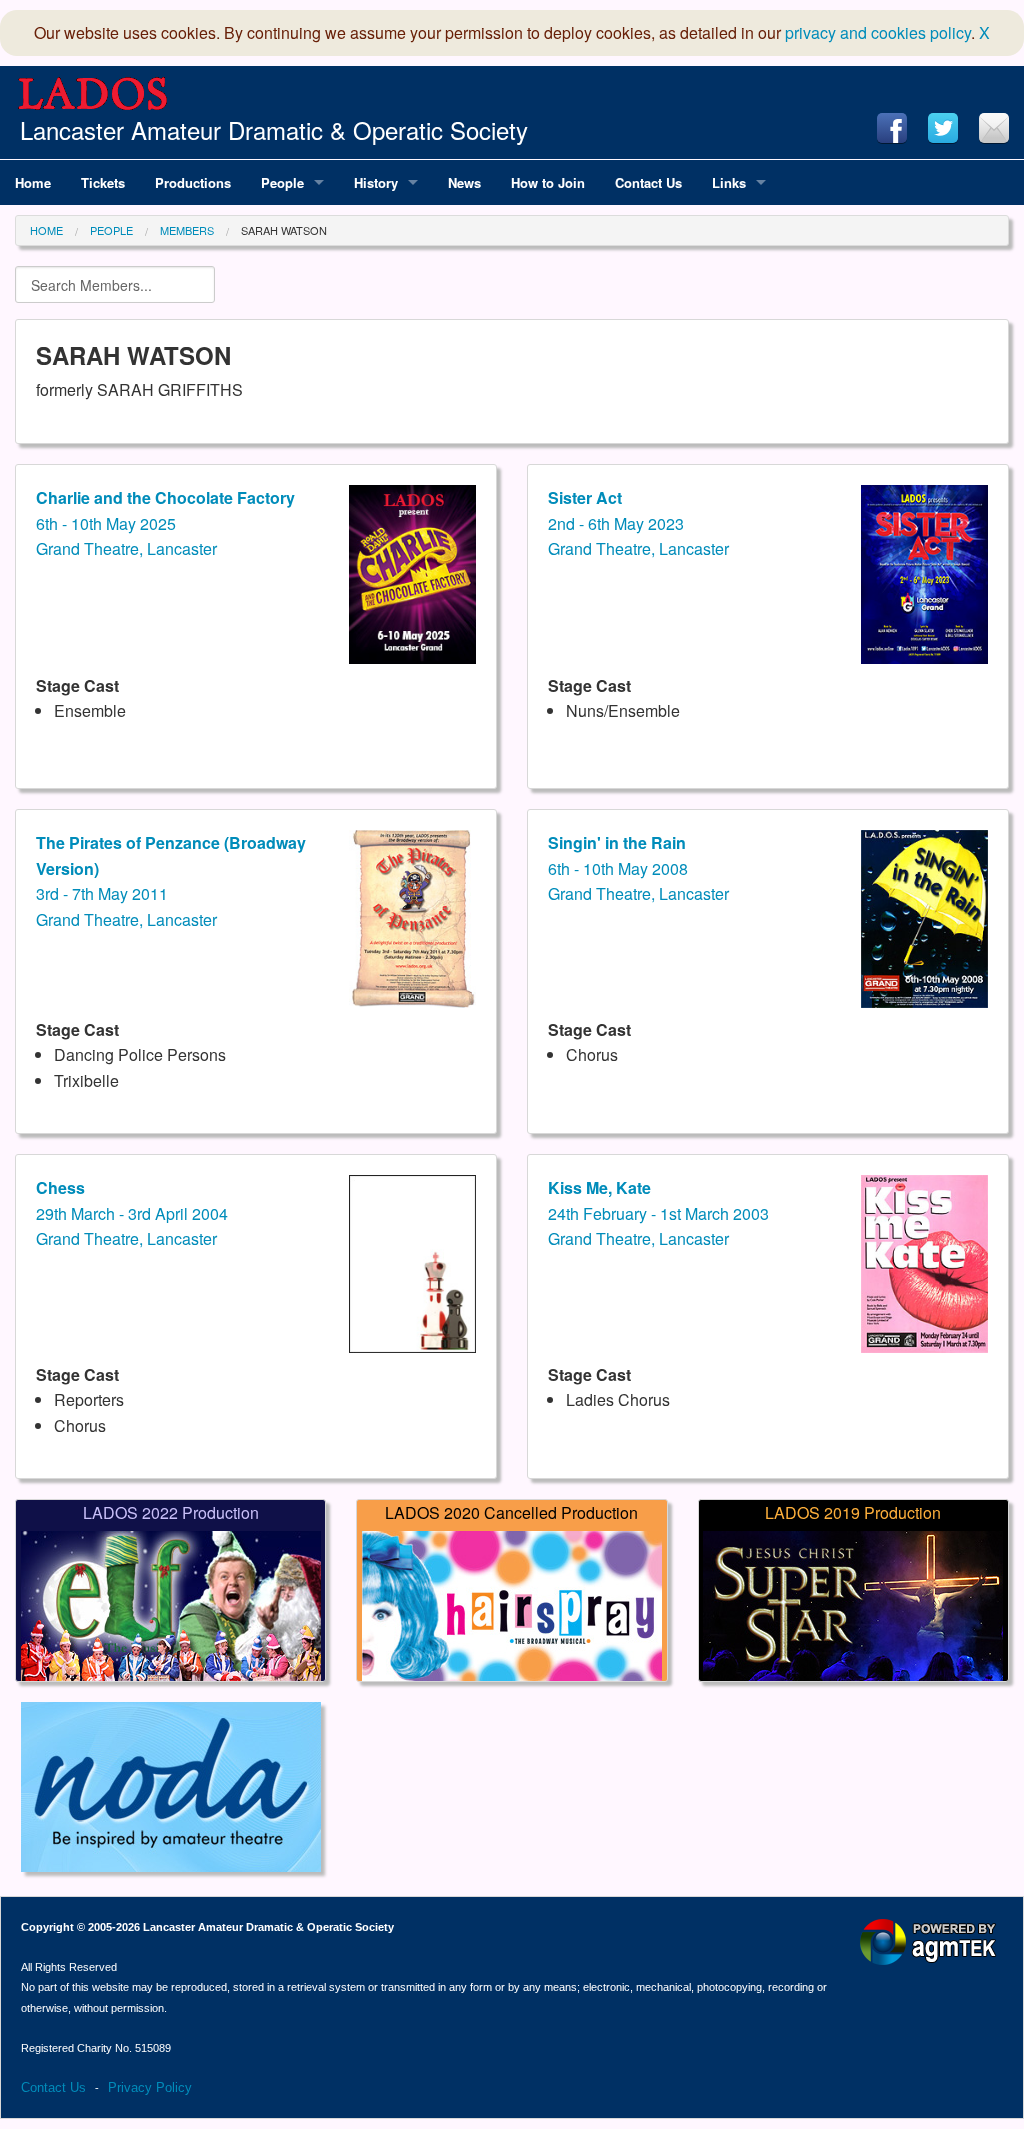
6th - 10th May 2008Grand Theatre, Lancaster (638, 868)
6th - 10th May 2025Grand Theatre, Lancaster (165, 523)
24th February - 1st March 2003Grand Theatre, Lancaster (658, 1213)
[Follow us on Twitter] (943, 128)
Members (187, 230)
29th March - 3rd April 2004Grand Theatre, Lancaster (132, 1213)
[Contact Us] (994, 128)
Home (46, 230)
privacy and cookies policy (878, 32)
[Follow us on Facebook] (892, 128)
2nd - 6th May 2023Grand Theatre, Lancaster (638, 523)
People (111, 230)
